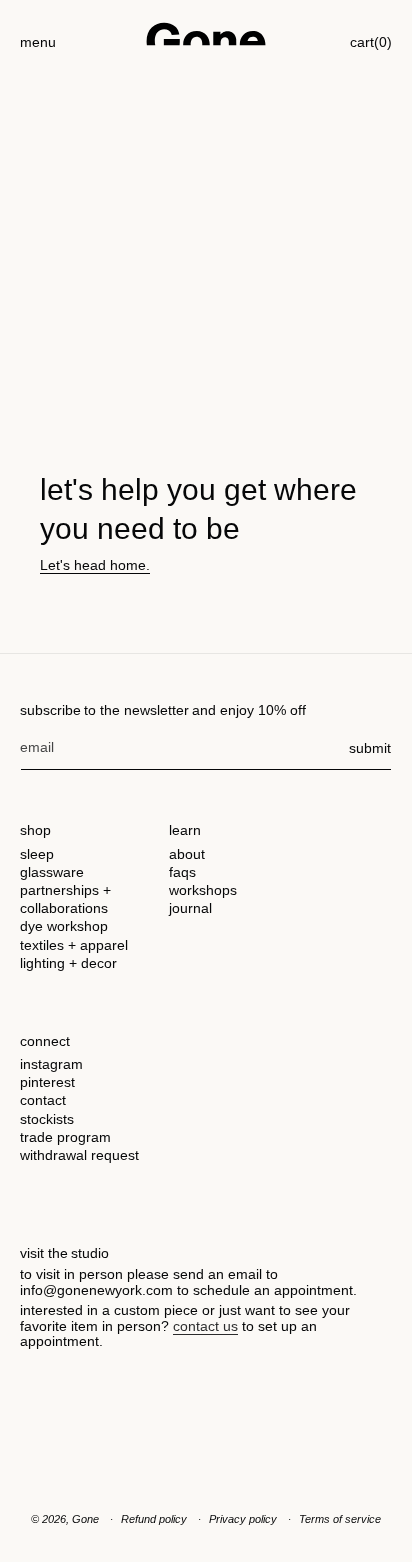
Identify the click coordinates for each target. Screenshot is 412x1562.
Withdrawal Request (79, 1155)
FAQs (182, 872)
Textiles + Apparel (74, 945)
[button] (38, 33)
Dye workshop (64, 926)
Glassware (52, 872)
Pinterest (47, 1082)
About (187, 854)
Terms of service (340, 1519)
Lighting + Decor (68, 963)
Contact (43, 1100)
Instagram (51, 1064)
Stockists (47, 1119)
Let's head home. (95, 565)
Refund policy (154, 1519)
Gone (85, 1519)
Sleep (37, 854)
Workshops (203, 890)
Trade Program (65, 1137)
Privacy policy (243, 1519)
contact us (205, 1326)
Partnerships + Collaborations (65, 899)
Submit (370, 748)
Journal (190, 908)
